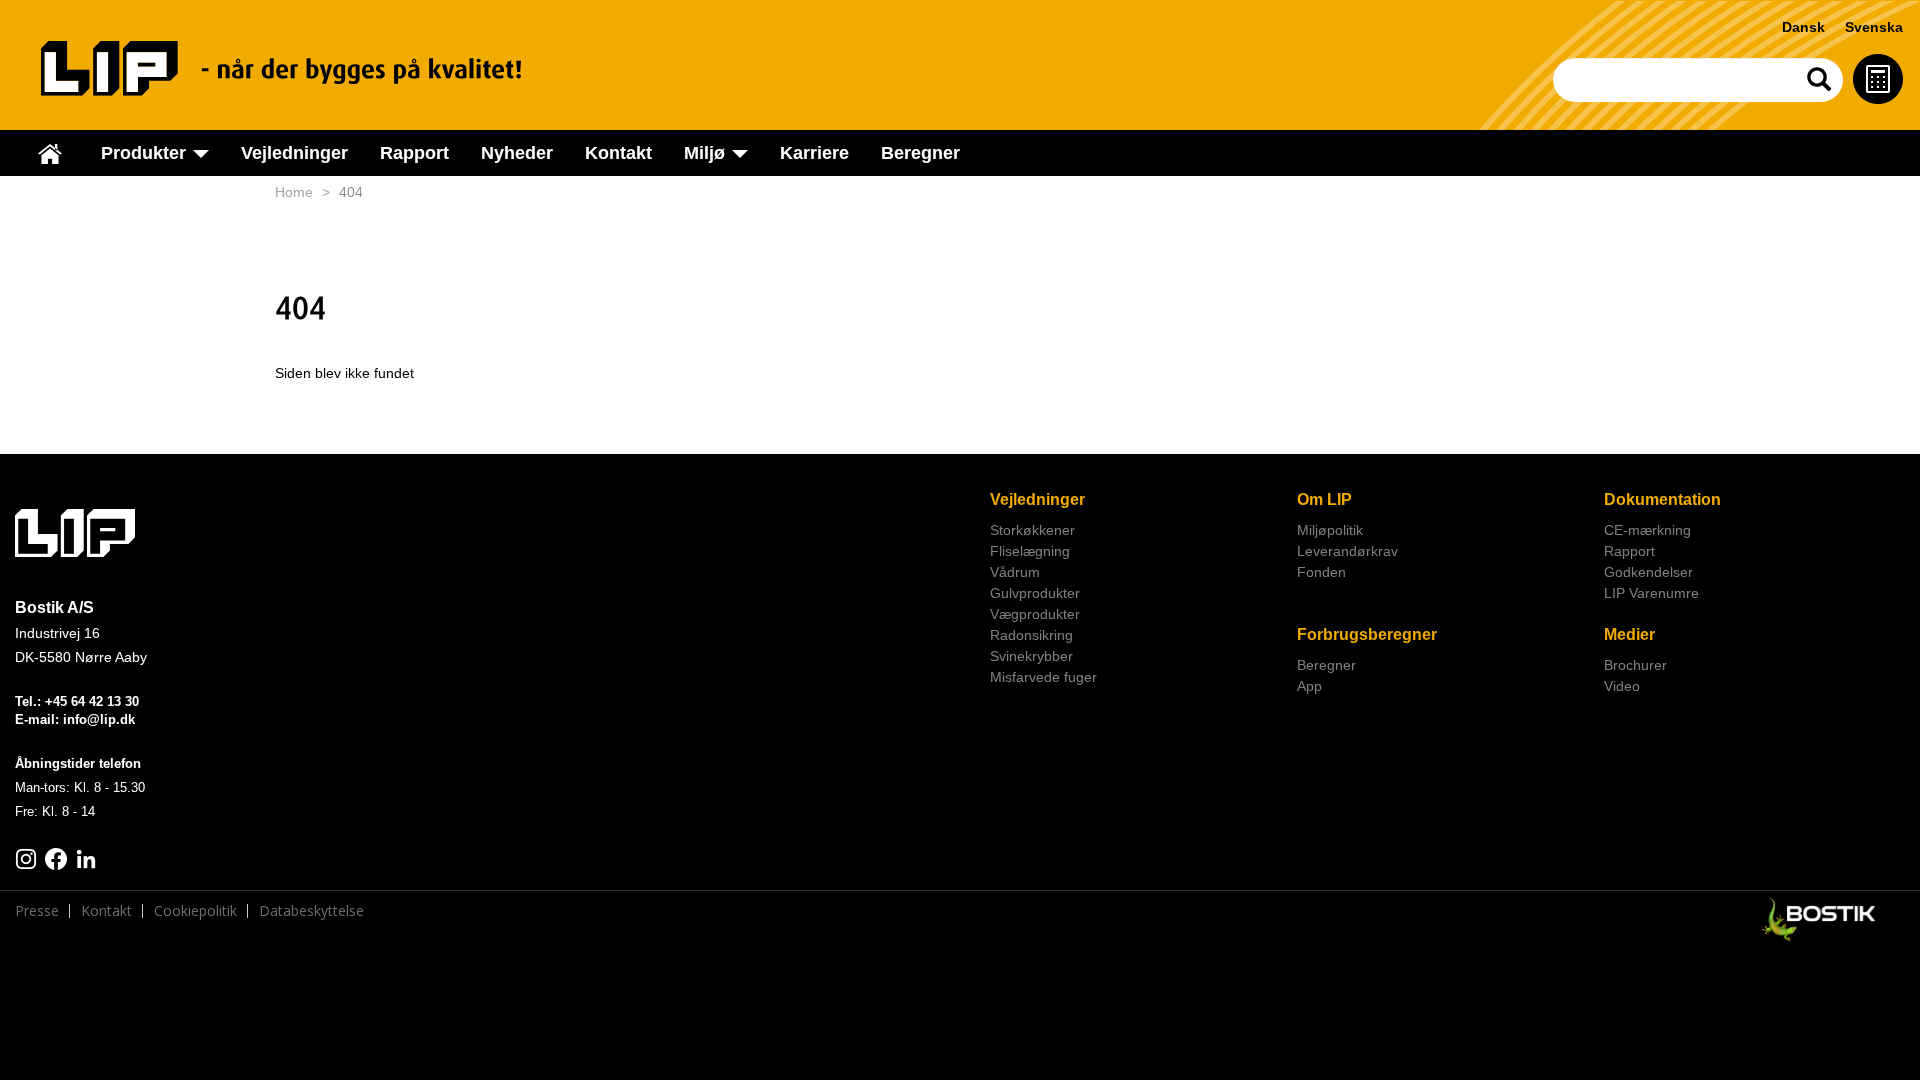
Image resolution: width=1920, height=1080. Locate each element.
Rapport (414, 153)
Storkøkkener (1032, 530)
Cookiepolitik (195, 911)
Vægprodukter (1035, 614)
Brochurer (1635, 665)
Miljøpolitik (1330, 530)
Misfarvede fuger (1043, 677)
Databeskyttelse (311, 911)
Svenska (1874, 27)
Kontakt (618, 153)
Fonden (1321, 572)
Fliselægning (1030, 551)
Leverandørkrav (1347, 551)
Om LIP (1324, 499)
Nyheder (517, 153)
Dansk (1803, 27)
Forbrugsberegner (1367, 634)
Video (1622, 686)
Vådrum (1015, 572)
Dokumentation (1662, 499)
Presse (37, 911)
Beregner (920, 153)
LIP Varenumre (1651, 593)
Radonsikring (1031, 635)
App (1309, 686)
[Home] (301, 68)
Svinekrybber (1031, 656)
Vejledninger (294, 153)
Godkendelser (1648, 572)
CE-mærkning (1647, 530)
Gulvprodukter (1035, 593)
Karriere (814, 153)
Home (294, 192)
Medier (1629, 634)
